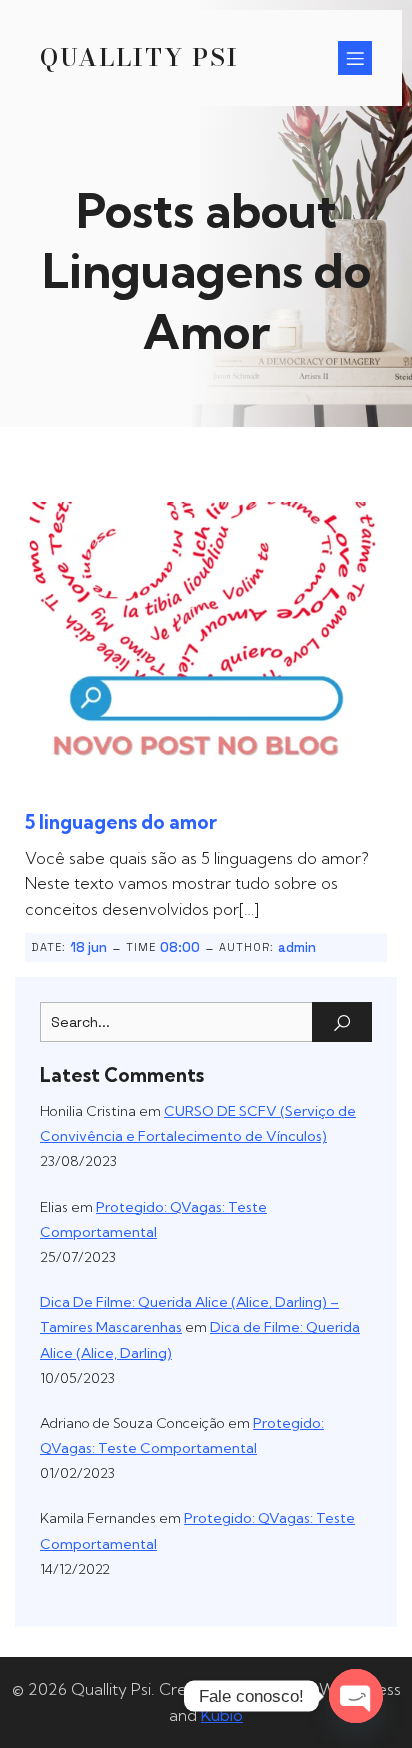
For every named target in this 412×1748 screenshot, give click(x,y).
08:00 (180, 947)
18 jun (88, 947)
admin (297, 947)
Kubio (222, 1715)
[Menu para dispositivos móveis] (355, 58)
